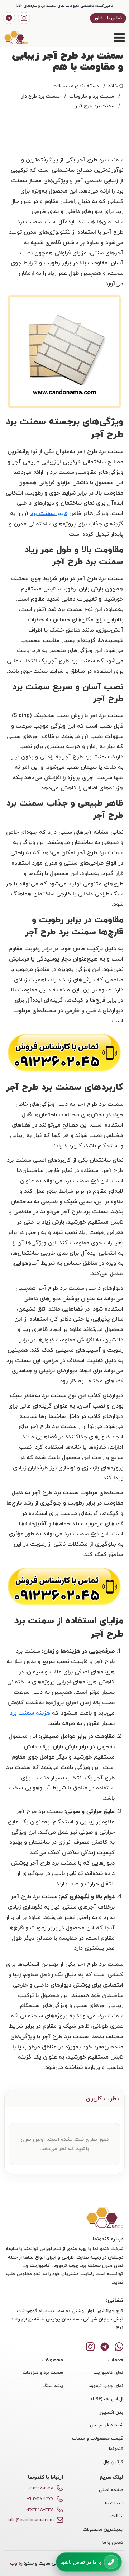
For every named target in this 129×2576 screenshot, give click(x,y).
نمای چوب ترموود (106, 2386)
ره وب (16, 2563)
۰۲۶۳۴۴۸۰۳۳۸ (40, 2509)
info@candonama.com (31, 2520)
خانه (113, 86)
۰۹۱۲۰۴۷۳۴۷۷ (40, 2499)
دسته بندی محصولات (76, 86)
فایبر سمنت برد (49, 513)
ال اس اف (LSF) (107, 2399)
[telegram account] (9, 18)
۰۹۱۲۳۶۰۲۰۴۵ (41, 2488)
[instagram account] (24, 18)
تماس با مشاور (108, 18)
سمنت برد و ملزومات (92, 96)
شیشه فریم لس (107, 2425)
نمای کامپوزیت (108, 2372)
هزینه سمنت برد (30, 1713)
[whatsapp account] (119, 2346)
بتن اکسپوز (111, 2412)
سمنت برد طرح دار (40, 96)
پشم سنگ (53, 2386)
